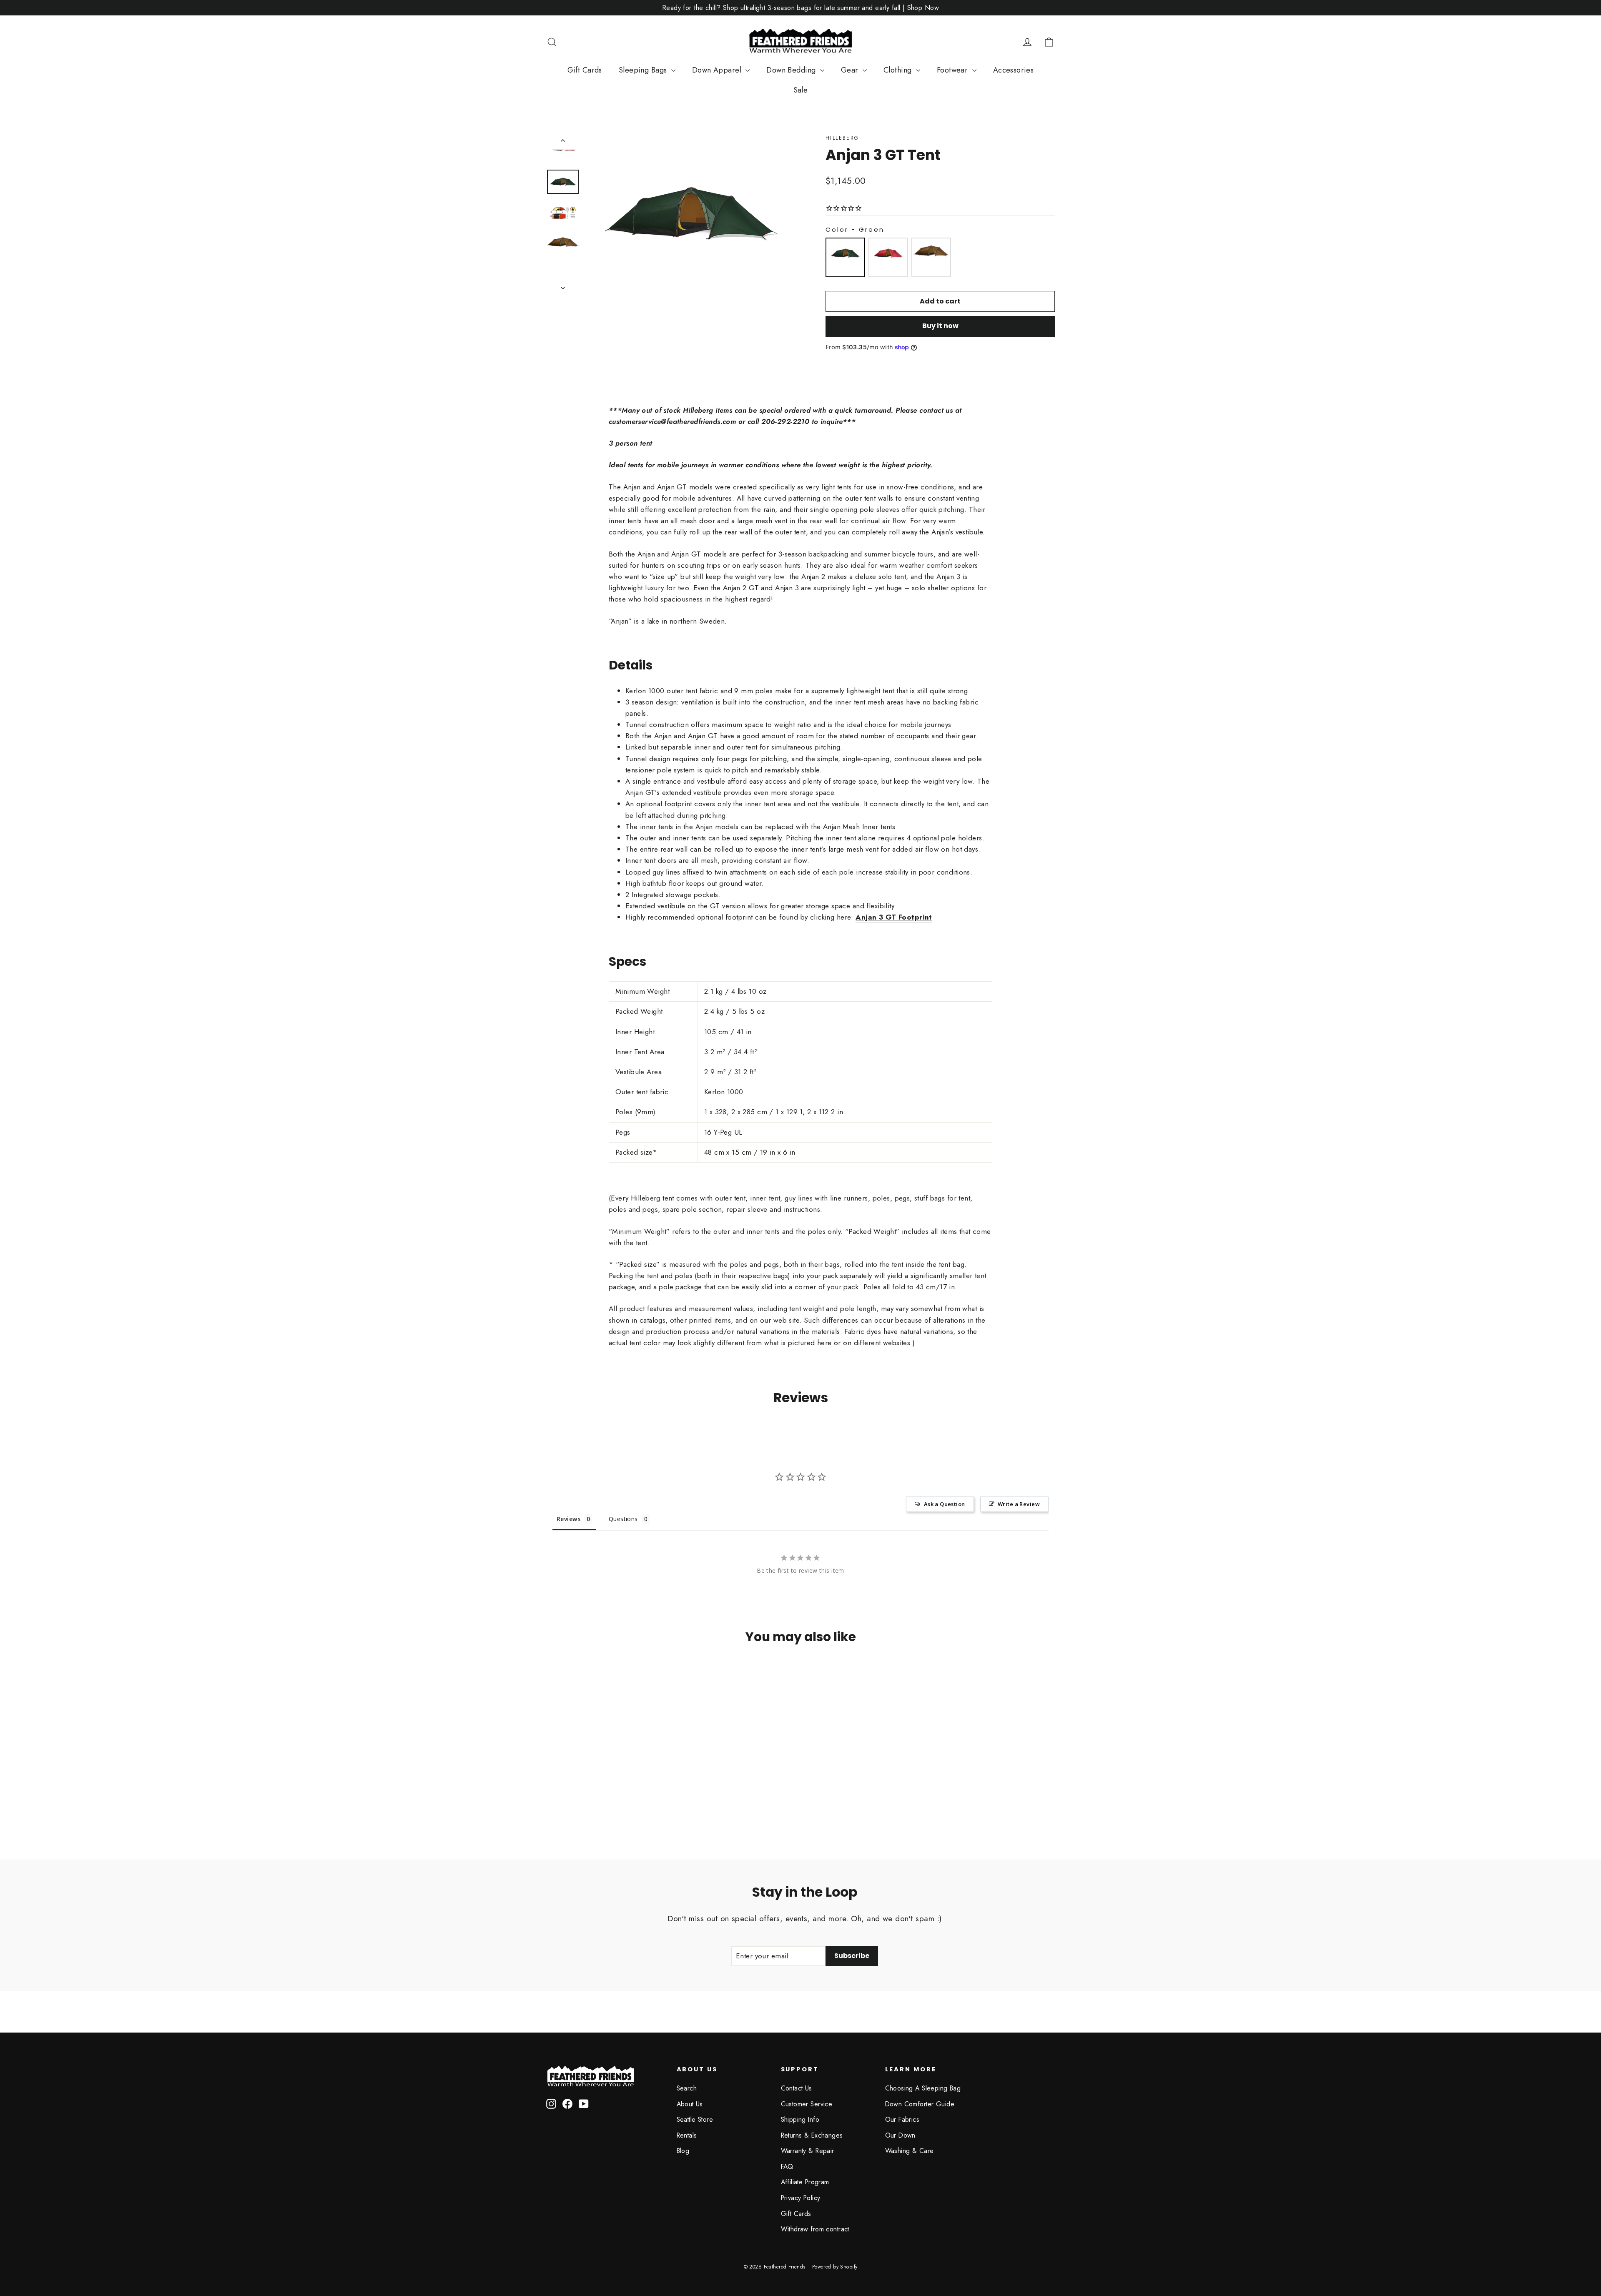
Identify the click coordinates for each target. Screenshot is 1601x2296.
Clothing (899, 70)
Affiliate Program (805, 2182)
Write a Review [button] (1019, 1504)
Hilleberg (842, 138)
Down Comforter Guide (920, 2104)
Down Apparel (718, 70)
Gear (851, 70)
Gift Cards (585, 70)
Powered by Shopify (835, 2267)
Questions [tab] (623, 1519)
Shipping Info (800, 2119)
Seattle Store (695, 2119)
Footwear (954, 70)
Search (687, 2088)
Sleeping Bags (644, 70)
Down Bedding (792, 70)
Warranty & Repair (808, 2151)
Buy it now (940, 326)
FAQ (787, 2167)
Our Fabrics (902, 2119)
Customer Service (807, 2104)
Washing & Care (910, 2151)
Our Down (900, 2135)
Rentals (687, 2135)
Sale (801, 90)
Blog (683, 2151)
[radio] (845, 257)
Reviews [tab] (568, 1519)
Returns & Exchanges (812, 2135)
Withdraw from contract (815, 2229)
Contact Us (797, 2088)
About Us (690, 2104)
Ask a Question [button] (945, 1504)
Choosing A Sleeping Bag (923, 2088)
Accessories (1014, 70)
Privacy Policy (801, 2198)
